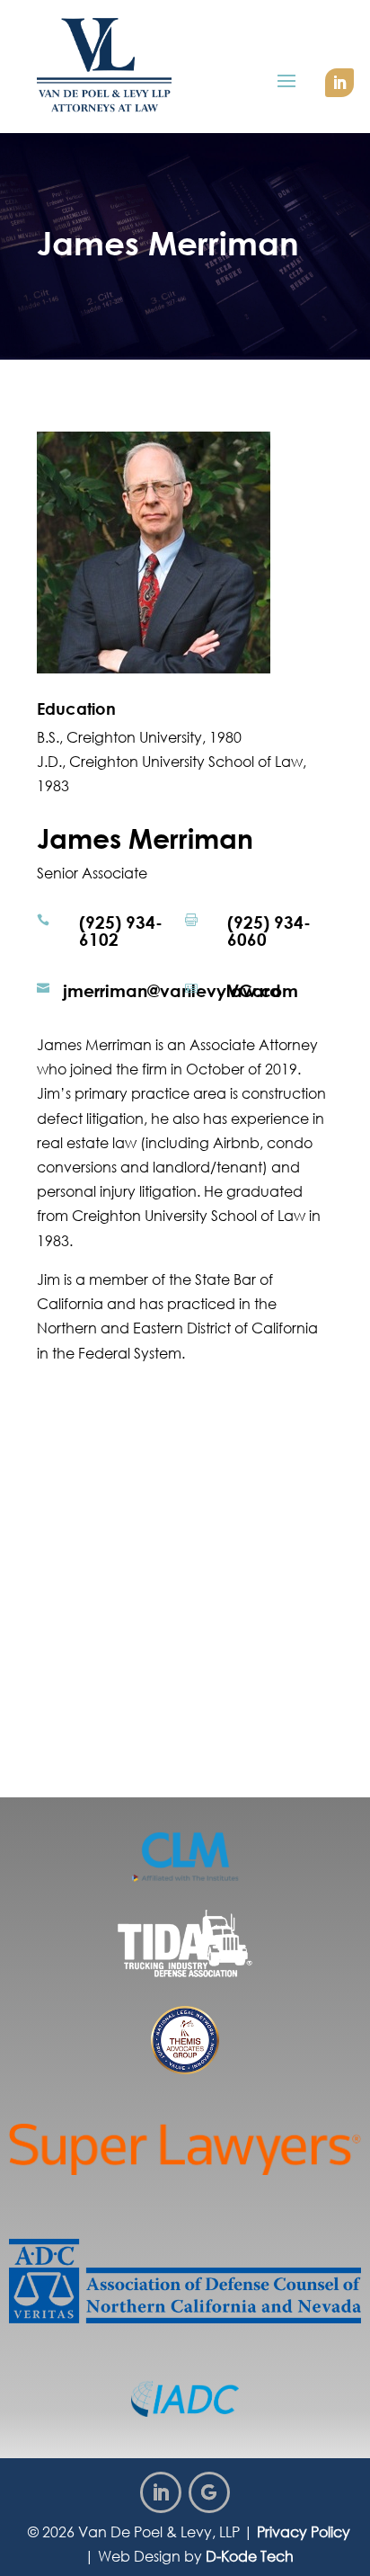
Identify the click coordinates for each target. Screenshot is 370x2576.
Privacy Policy (304, 2532)
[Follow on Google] (209, 2492)
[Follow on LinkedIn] (339, 83)
